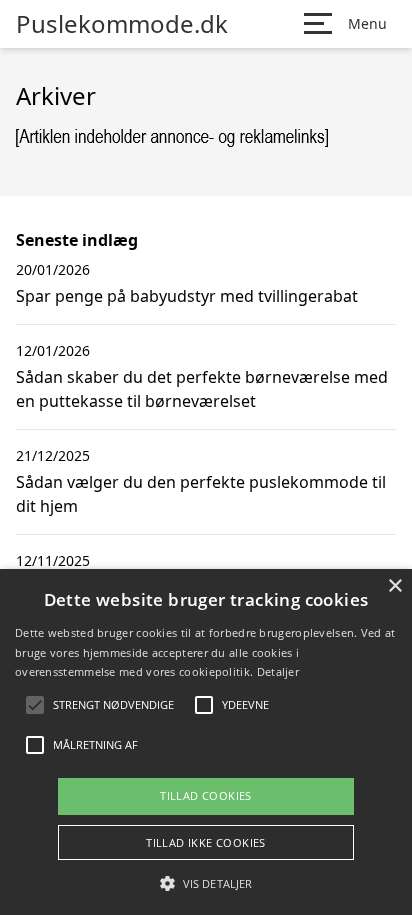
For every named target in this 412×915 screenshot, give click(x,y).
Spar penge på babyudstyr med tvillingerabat (187, 296)
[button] (206, 883)
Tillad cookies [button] (206, 795)
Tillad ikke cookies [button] (206, 842)
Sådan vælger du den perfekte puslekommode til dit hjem (201, 494)
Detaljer (278, 671)
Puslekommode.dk (122, 24)
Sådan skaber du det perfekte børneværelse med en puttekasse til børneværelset (202, 389)
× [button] (394, 586)
